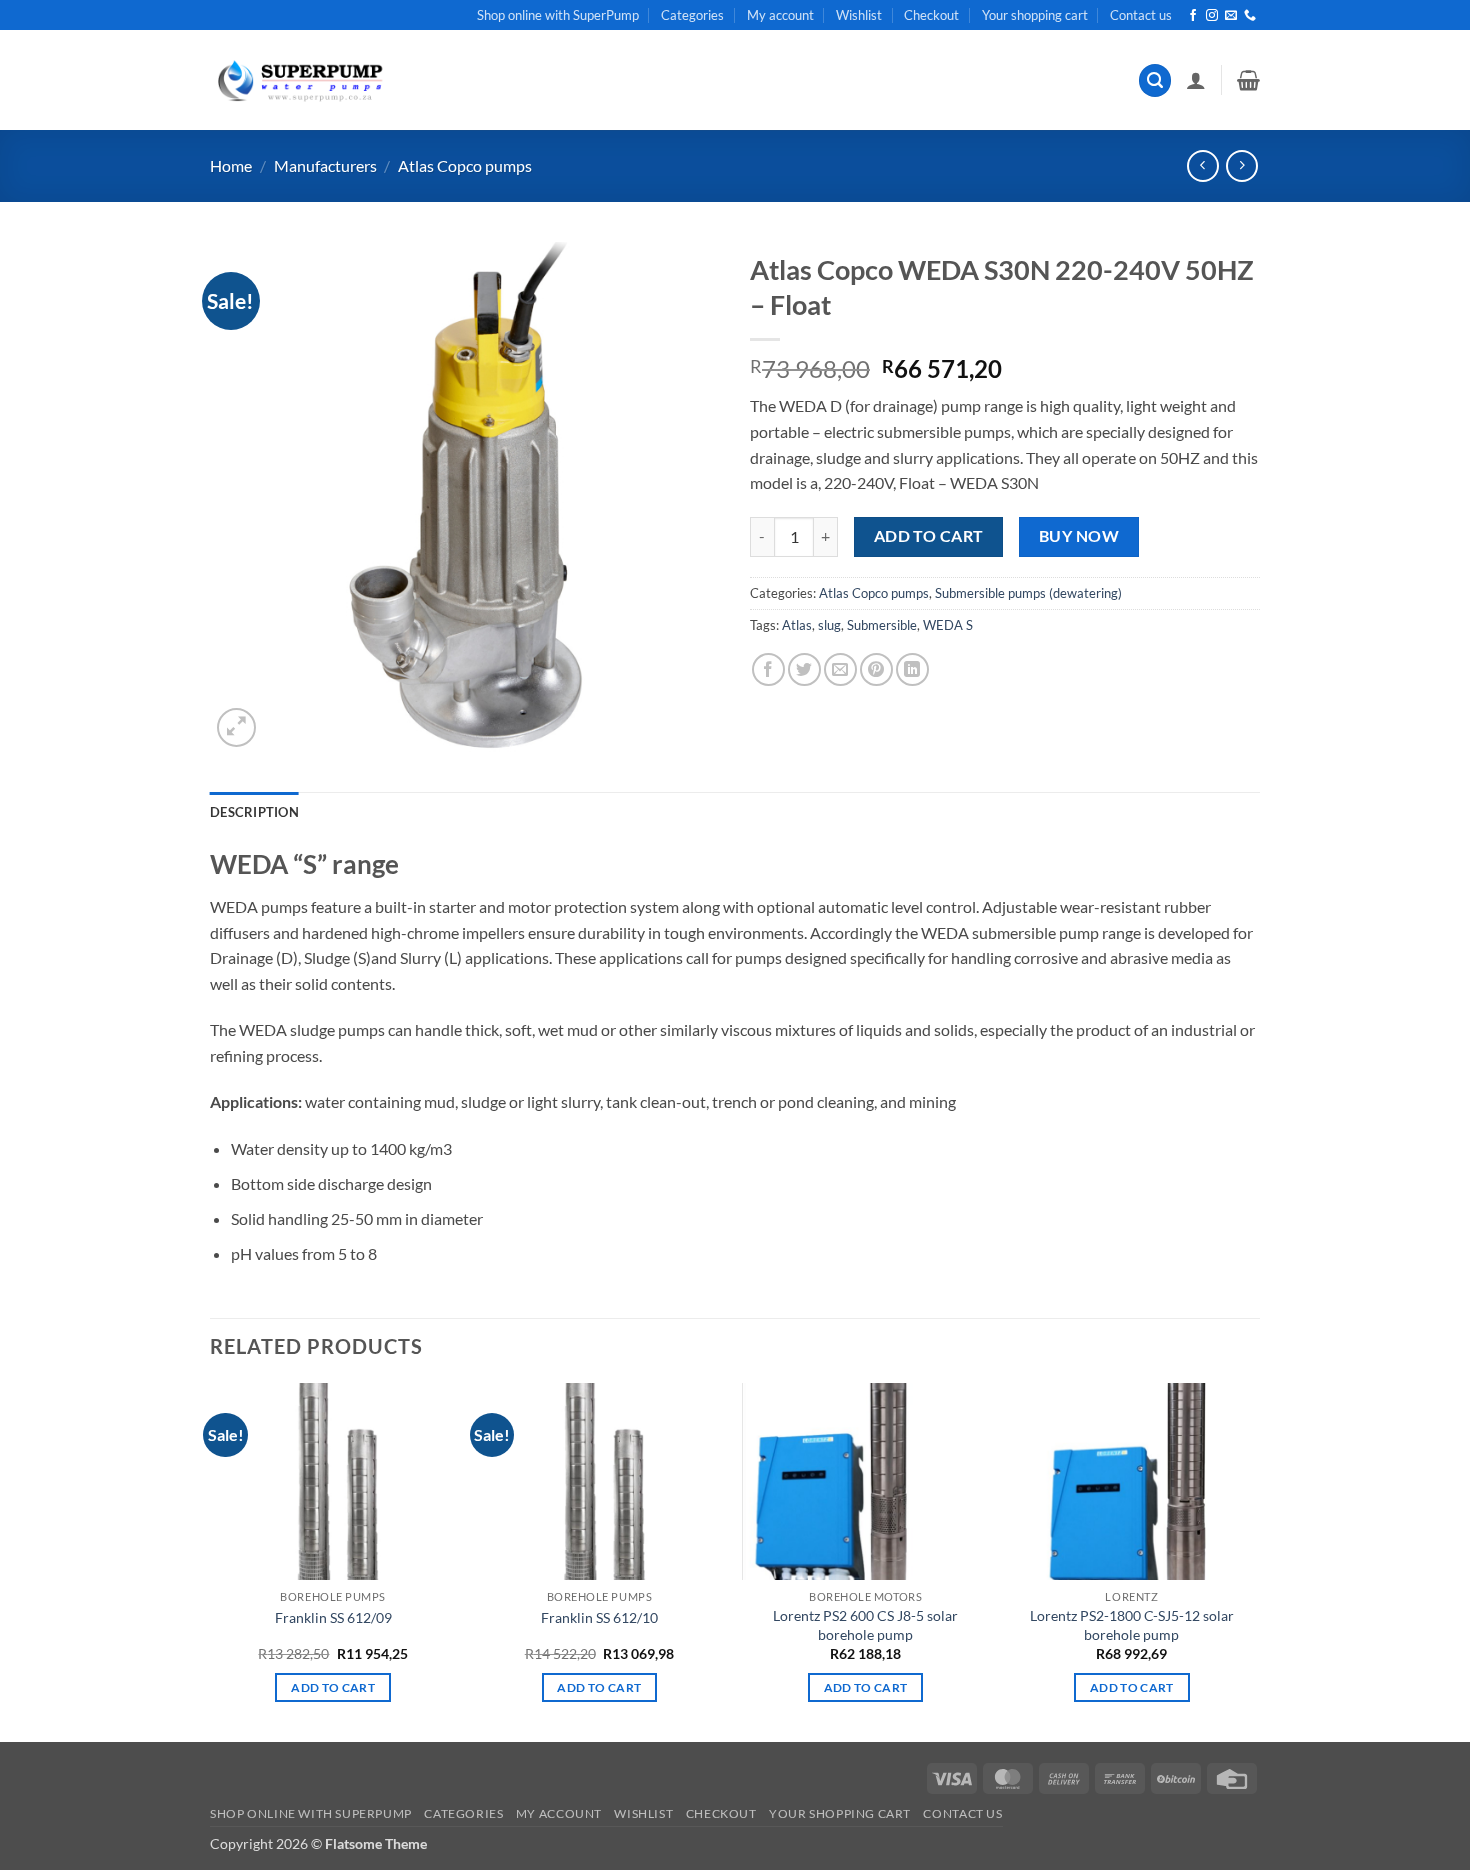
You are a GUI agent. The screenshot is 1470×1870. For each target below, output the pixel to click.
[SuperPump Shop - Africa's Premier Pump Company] (298, 80)
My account (780, 15)
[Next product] (1202, 165)
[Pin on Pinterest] (876, 669)
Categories (692, 15)
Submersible (882, 625)
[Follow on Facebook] (1193, 16)
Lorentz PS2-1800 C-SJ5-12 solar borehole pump (1132, 1625)
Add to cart (929, 536)
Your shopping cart (1035, 15)
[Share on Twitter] (804, 669)
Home (231, 165)
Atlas (797, 625)
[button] (1155, 80)
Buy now (1079, 536)
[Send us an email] (1231, 16)
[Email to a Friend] (840, 669)
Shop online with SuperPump (558, 15)
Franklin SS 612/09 (333, 1617)
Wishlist (859, 15)
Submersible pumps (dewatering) (1028, 593)
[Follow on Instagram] (1212, 16)
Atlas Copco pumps (465, 165)
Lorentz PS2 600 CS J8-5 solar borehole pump (865, 1625)
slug (829, 625)
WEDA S (948, 625)
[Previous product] (1241, 165)
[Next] (1254, 1561)
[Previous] (211, 1561)
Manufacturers (325, 165)
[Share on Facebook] (768, 669)
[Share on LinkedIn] (912, 669)
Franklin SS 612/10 (599, 1617)
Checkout (931, 15)
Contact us (1141, 15)
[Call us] (1250, 16)
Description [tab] (254, 812)
